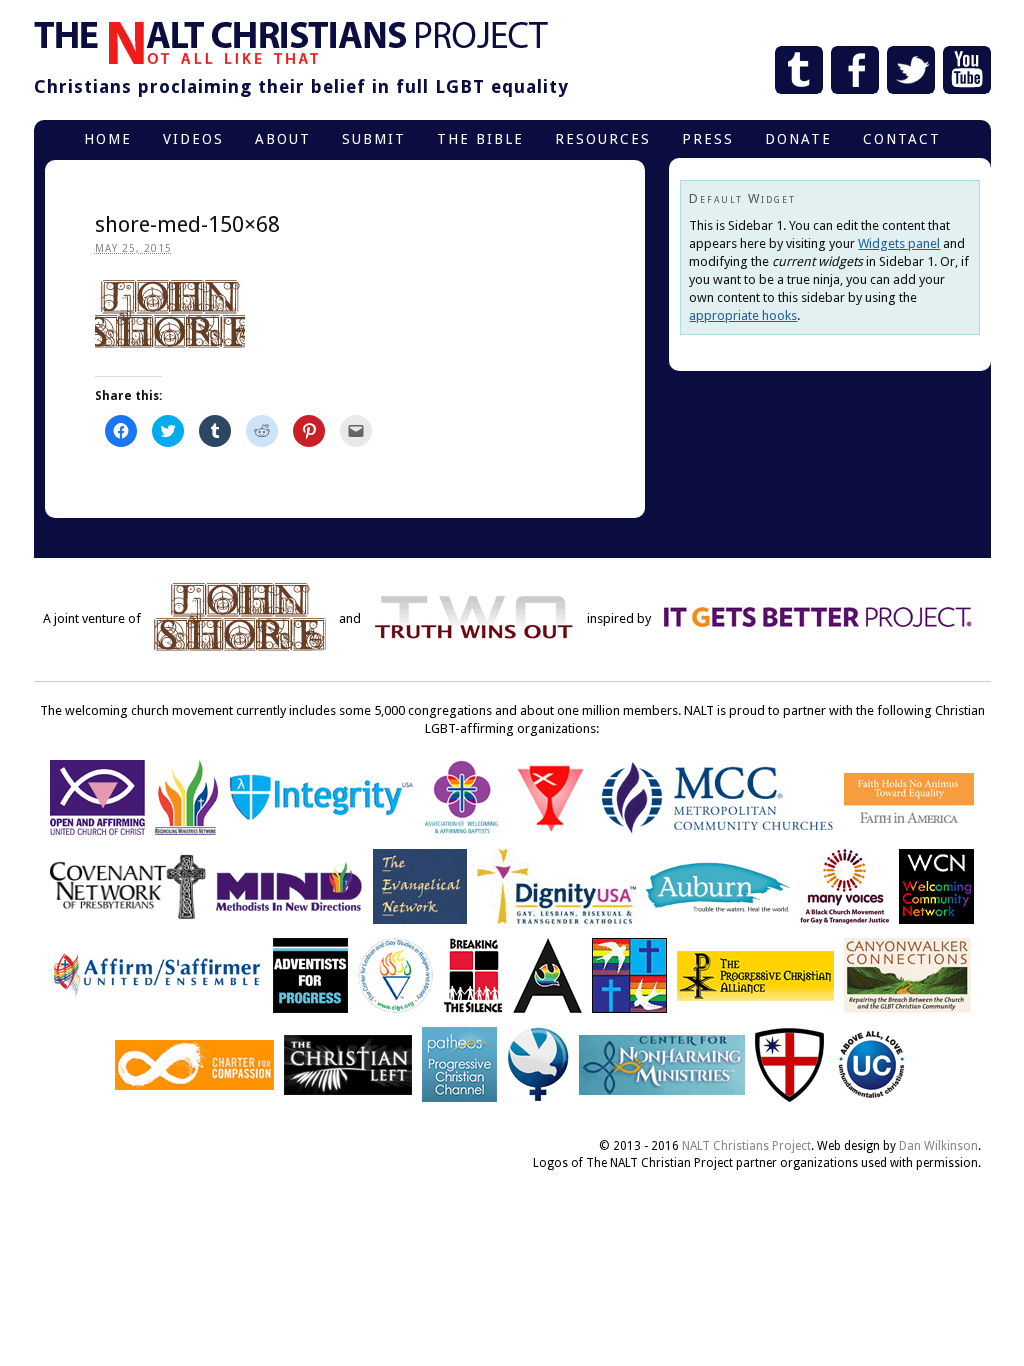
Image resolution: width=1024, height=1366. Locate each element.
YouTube (967, 70)
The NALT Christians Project (291, 43)
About (283, 139)
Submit (374, 139)
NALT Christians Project (746, 1146)
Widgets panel (899, 243)
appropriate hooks (743, 315)
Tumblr (799, 70)
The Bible (480, 139)
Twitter (911, 70)
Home (108, 139)
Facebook (855, 70)
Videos (193, 139)
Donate (798, 139)
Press (708, 139)
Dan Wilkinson (938, 1146)
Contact (902, 139)
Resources (603, 139)
